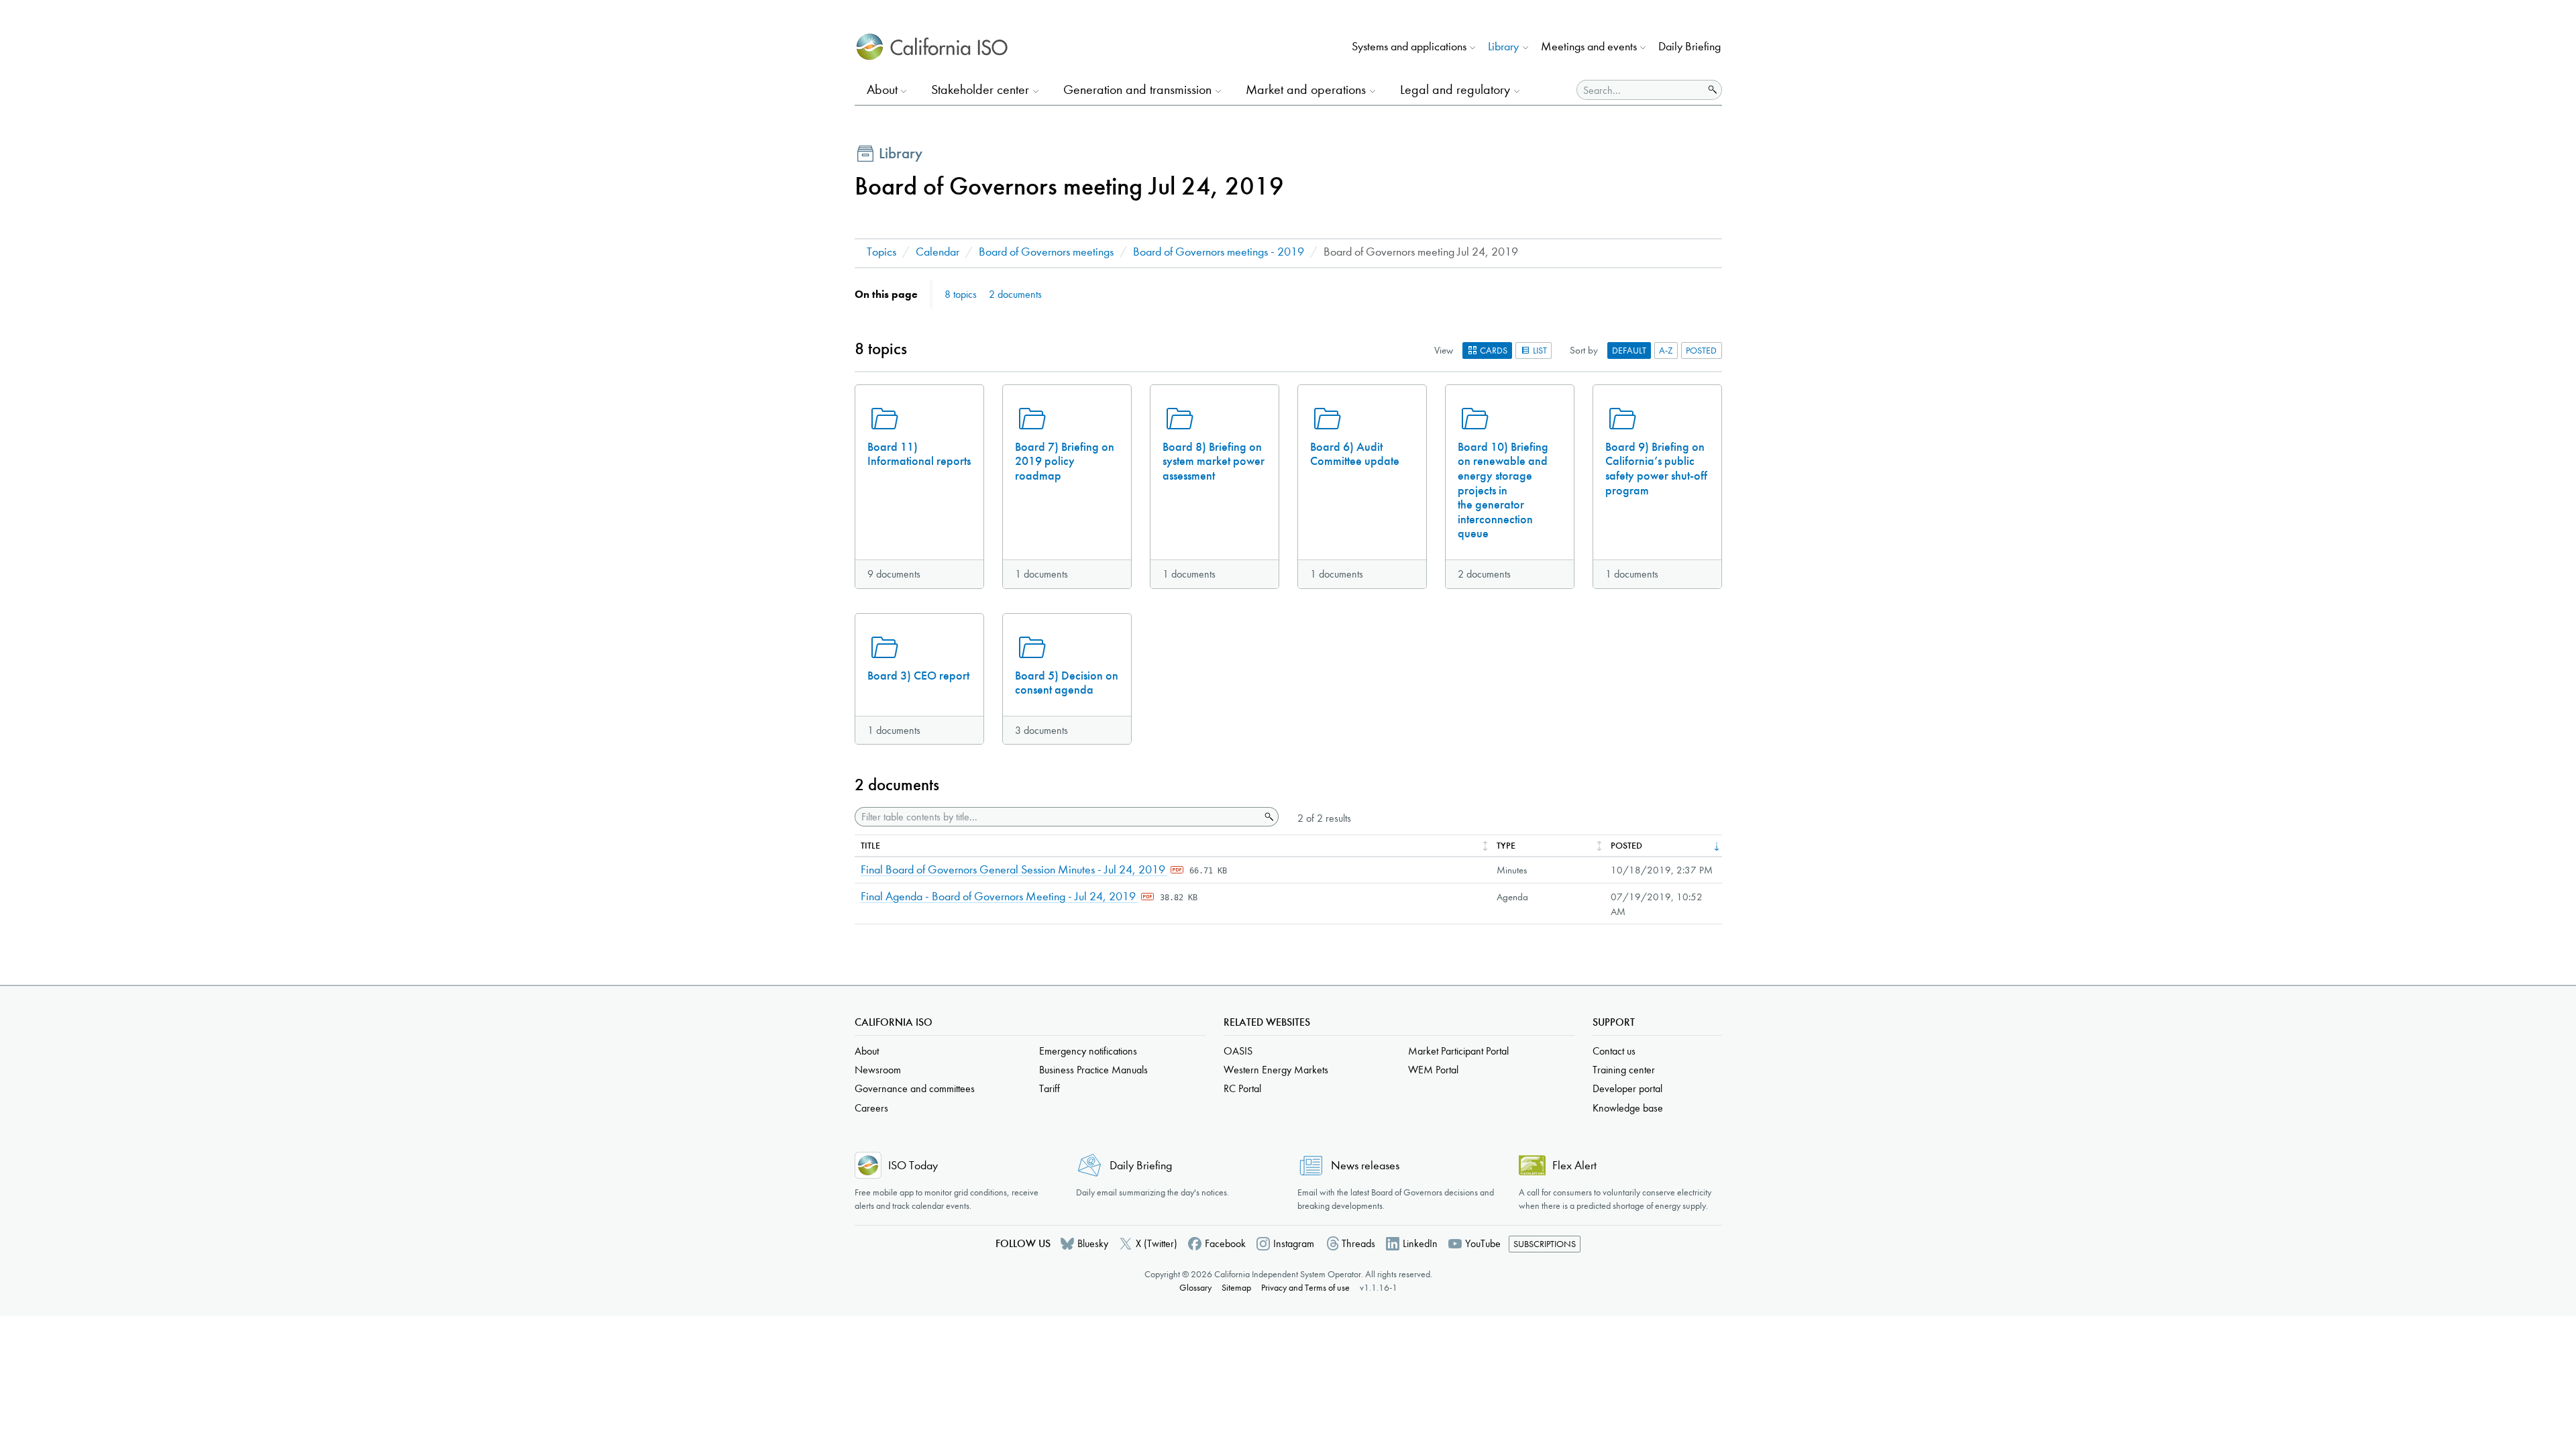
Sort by (1584, 350)
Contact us (1614, 1051)
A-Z (1666, 351)
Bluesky (1093, 1243)
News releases (1365, 1166)
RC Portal (1242, 1088)
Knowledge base (1628, 1108)
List (1539, 351)
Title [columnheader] (870, 846)
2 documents (1015, 294)
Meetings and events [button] (1589, 47)
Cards (1493, 351)
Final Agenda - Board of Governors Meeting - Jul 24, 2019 (1000, 897)
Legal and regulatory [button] (1455, 90)
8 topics (961, 294)
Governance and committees (915, 1088)
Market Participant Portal (1458, 1051)
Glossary (1195, 1288)
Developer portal (1627, 1088)
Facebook (1225, 1243)
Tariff (1050, 1088)
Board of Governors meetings (1046, 252)
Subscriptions (1545, 1244)
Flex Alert (1574, 1166)
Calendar (937, 252)
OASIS (1238, 1051)
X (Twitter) (1157, 1243)
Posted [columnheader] (1626, 846)
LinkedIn (1420, 1243)
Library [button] (1503, 47)
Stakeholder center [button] (980, 90)
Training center (1624, 1070)
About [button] (882, 90)
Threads (1358, 1243)
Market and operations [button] (1306, 90)
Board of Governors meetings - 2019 (1219, 252)
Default (1629, 351)
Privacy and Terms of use (1305, 1288)
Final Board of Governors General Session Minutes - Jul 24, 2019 (1014, 870)
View (1444, 350)
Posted (1701, 351)
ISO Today (913, 1166)
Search (1268, 817)
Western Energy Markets (1276, 1070)
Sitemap (1236, 1288)
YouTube (1483, 1243)
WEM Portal (1433, 1070)
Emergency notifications (1088, 1051)
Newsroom (878, 1070)
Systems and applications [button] (1409, 47)
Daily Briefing (1689, 47)
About (867, 1051)
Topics (881, 252)
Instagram (1294, 1243)
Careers (871, 1108)
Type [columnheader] (1506, 846)
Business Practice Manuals (1093, 1070)
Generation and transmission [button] (1137, 90)
